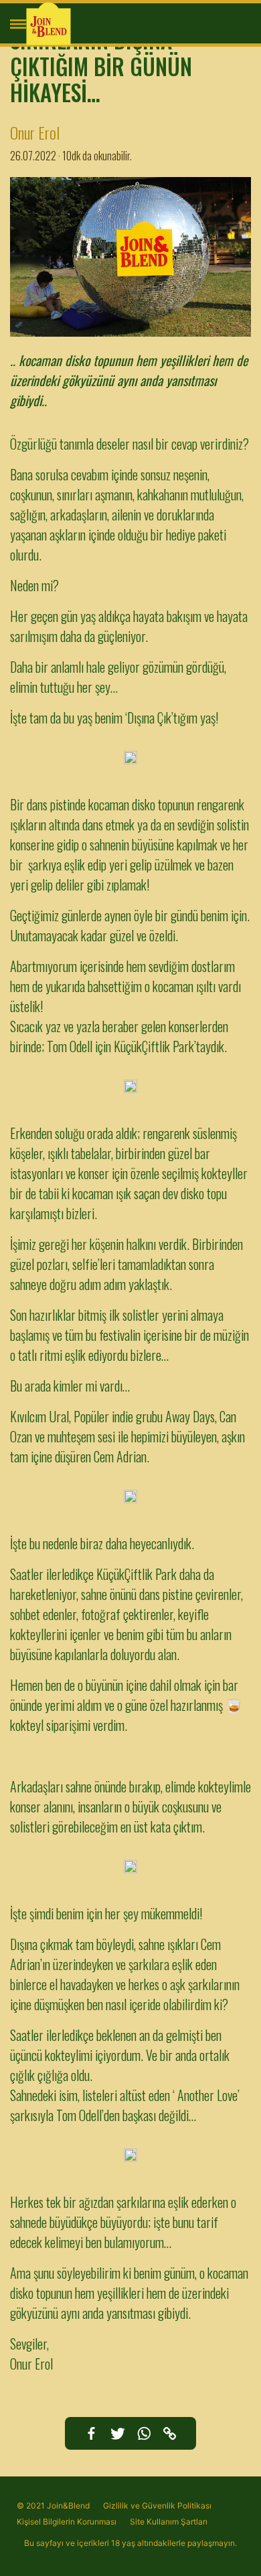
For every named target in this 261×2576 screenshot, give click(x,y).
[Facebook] (91, 2433)
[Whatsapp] (144, 2433)
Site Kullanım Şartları (169, 2522)
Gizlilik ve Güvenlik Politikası (157, 2506)
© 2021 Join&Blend (53, 2506)
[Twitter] (117, 2433)
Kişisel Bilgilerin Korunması (67, 2522)
